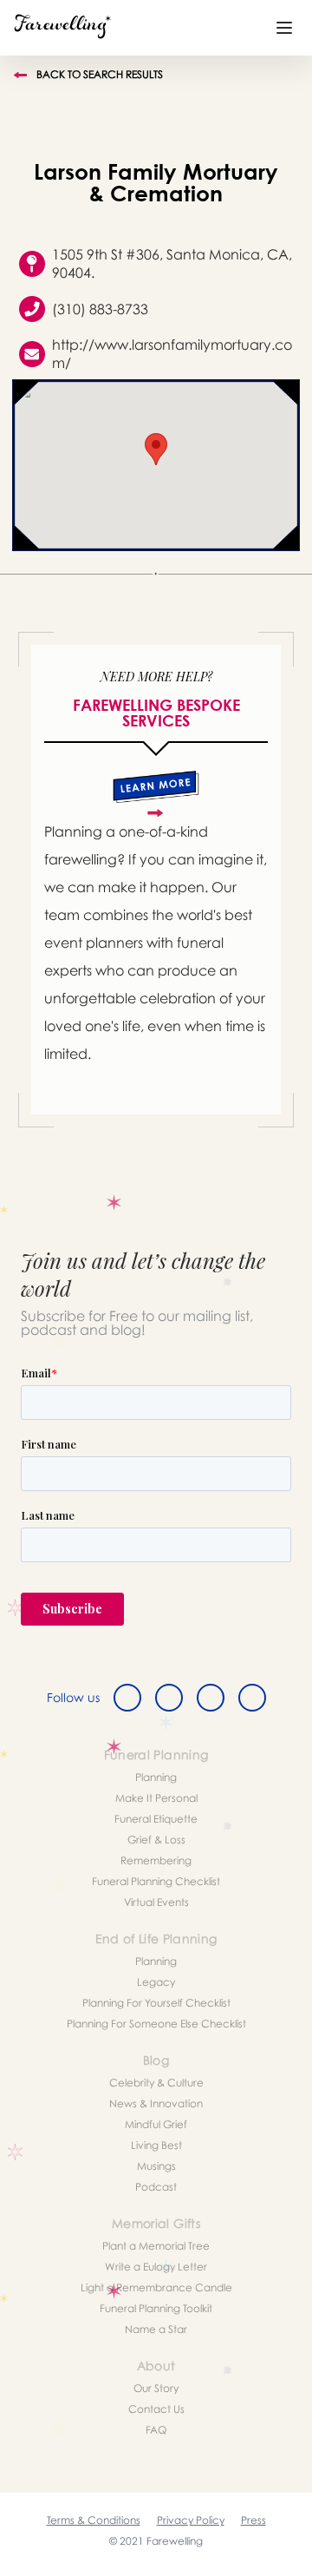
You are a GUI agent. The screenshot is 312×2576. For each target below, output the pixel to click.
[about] (156, 794)
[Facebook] (127, 1698)
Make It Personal (156, 1798)
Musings (156, 2166)
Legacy (156, 1982)
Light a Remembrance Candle (156, 2287)
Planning (156, 1777)
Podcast (156, 2187)
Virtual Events (156, 1902)
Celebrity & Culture (156, 2083)
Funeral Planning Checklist (156, 1881)
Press (253, 2520)
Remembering (156, 1860)
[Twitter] (169, 1698)
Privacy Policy (191, 2520)
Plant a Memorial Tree (156, 2246)
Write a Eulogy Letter (156, 2267)
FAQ (156, 2430)
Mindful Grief (156, 2124)
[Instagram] (211, 1698)
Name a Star (156, 2329)
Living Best (156, 2145)
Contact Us (156, 2409)
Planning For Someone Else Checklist (156, 2024)
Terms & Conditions (94, 2520)
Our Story (156, 2388)
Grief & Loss (156, 1840)
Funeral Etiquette (156, 1819)
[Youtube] (252, 1698)
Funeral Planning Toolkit (156, 2308)
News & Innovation (156, 2103)
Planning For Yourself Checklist (156, 2003)
